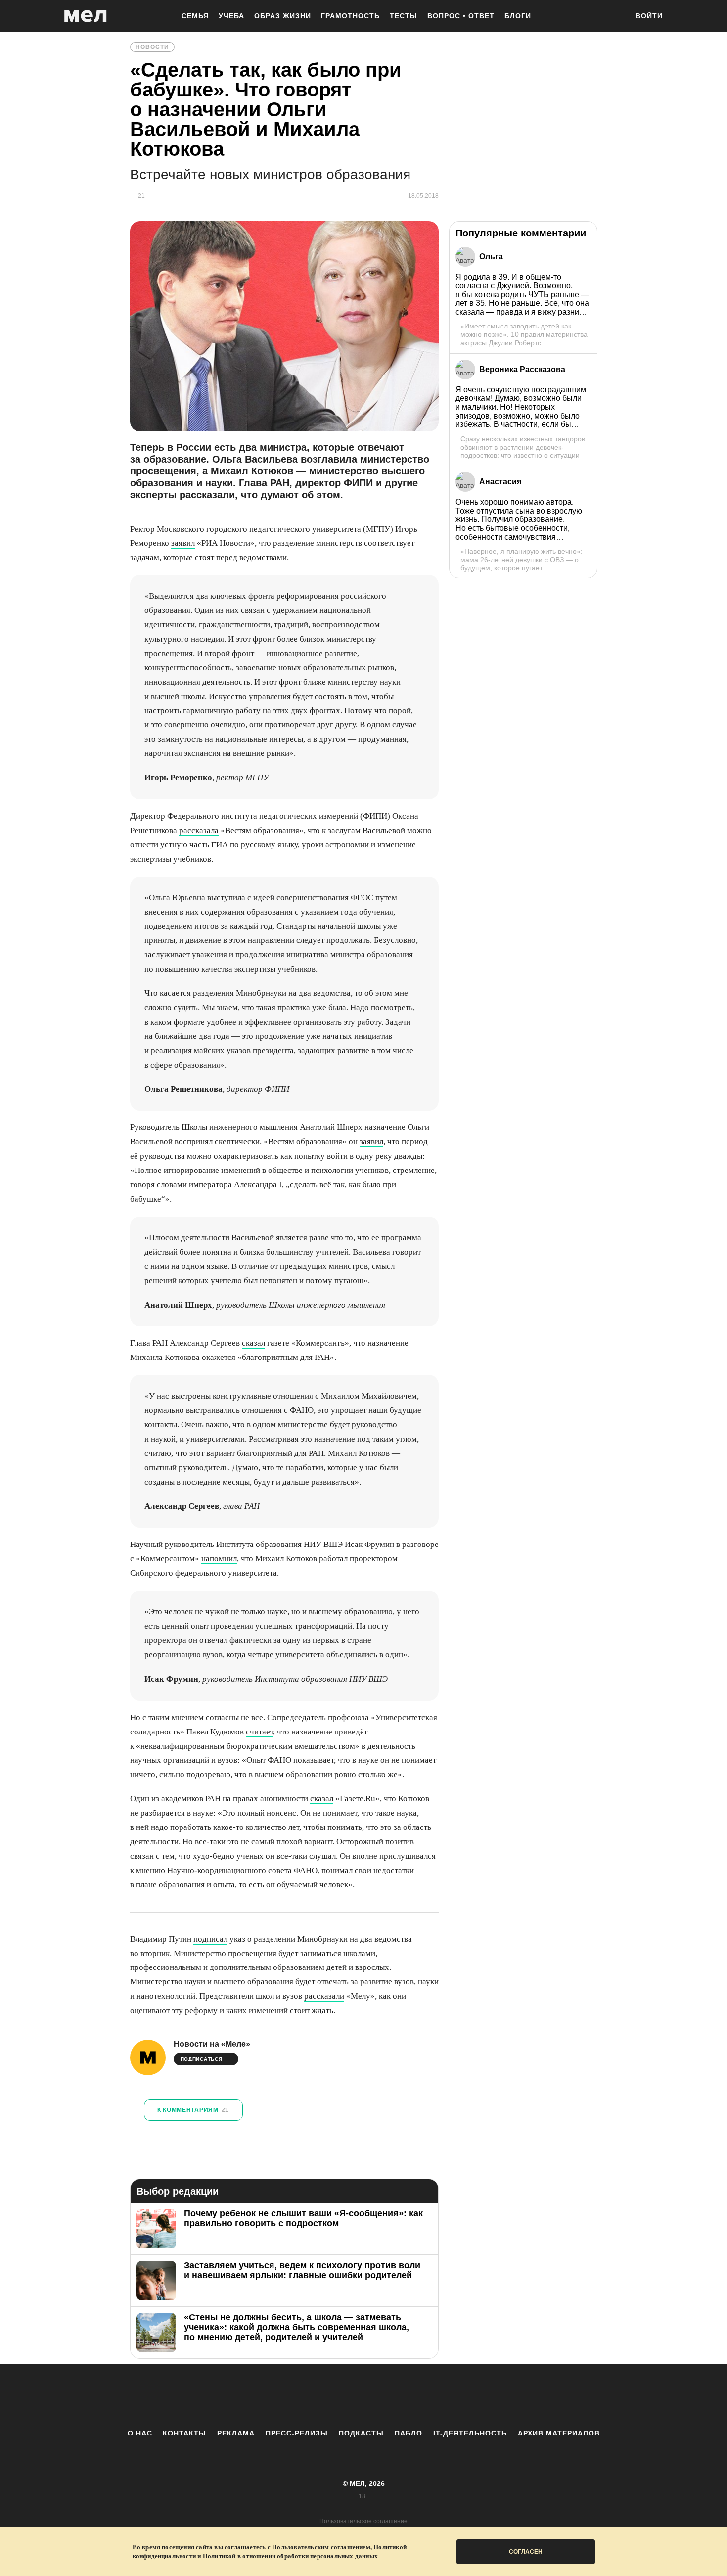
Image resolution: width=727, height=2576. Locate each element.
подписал (210, 1939)
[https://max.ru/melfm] (445, 2396)
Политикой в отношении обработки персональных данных (290, 2556)
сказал (253, 1343)
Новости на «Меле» (212, 2044)
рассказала (199, 830)
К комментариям (193, 2110)
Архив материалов (559, 2433)
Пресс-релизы (297, 2433)
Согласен (526, 2552)
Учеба (231, 16)
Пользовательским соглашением (321, 2547)
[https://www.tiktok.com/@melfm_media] (363, 2396)
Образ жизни (283, 16)
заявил (183, 543)
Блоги (518, 16)
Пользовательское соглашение (363, 2521)
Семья (195, 16)
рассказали (324, 1996)
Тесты (404, 16)
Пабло (409, 2433)
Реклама (236, 2433)
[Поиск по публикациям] (616, 17)
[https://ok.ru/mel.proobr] (418, 2396)
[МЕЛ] (86, 16)
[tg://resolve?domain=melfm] (282, 2396)
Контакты (184, 2433)
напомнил (219, 1559)
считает (259, 1732)
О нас (140, 2433)
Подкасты (361, 2433)
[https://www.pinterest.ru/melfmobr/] (391, 2396)
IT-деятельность (470, 2433)
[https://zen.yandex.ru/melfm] (309, 2396)
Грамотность (350, 16)
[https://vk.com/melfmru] (336, 2396)
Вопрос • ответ (461, 16)
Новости (152, 47)
